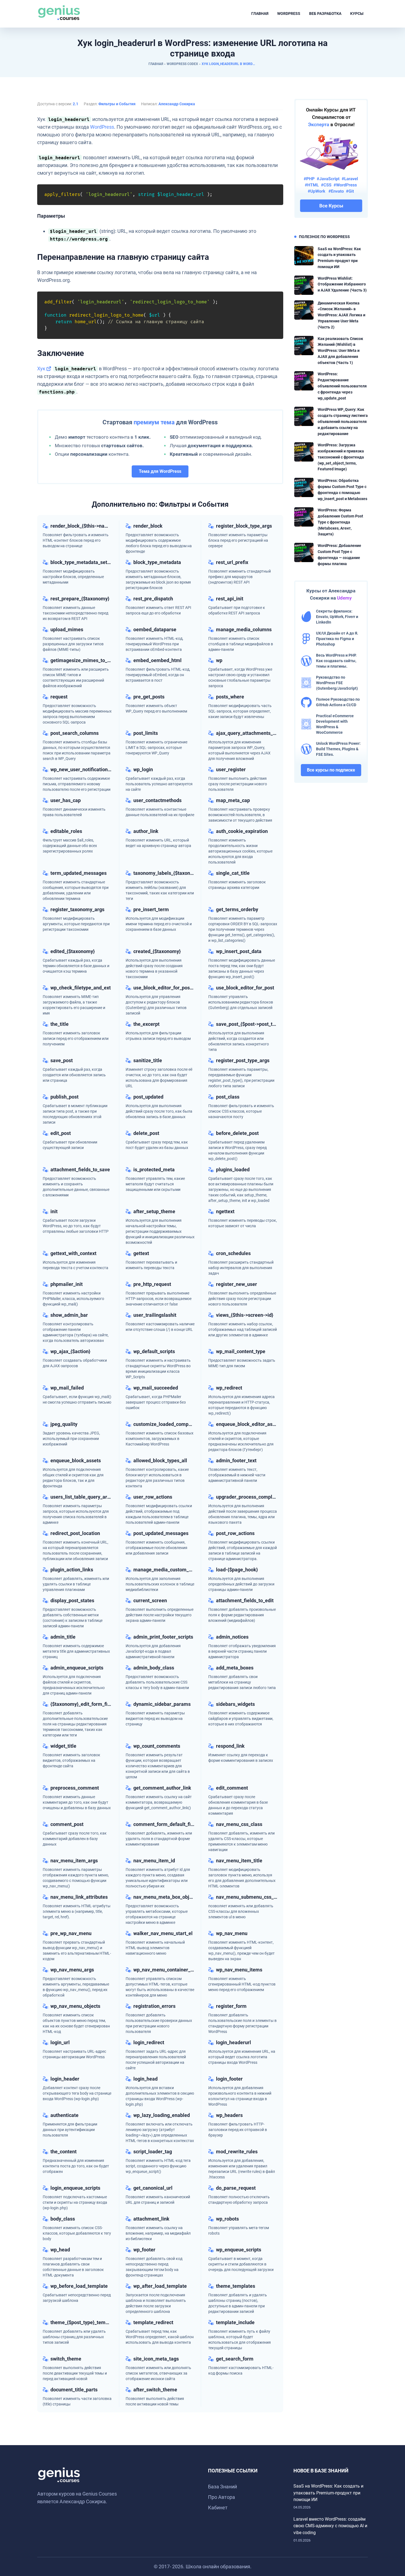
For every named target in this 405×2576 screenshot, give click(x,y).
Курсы (357, 14)
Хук (41, 369)
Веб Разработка (325, 14)
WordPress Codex (182, 64)
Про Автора (222, 2497)
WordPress (289, 14)
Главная (260, 14)
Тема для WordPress (160, 471)
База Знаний (222, 2487)
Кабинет (218, 2508)
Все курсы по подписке (331, 770)
